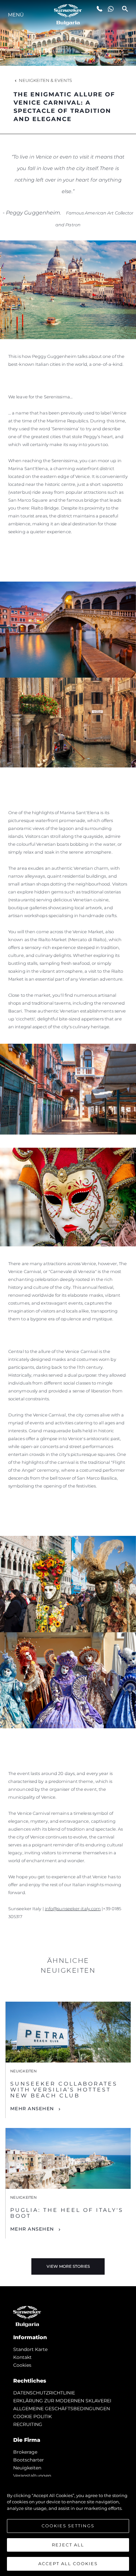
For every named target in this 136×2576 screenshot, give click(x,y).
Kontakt (22, 2357)
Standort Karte (30, 2349)
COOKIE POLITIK (33, 2416)
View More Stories (68, 2266)
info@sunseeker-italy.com (73, 1909)
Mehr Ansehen (32, 2109)
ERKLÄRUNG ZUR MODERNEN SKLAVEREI (62, 2401)
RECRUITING (28, 2424)
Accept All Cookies (68, 2563)
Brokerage (25, 2452)
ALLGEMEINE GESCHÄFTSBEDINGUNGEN (62, 2409)
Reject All (68, 2545)
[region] (68, 2526)
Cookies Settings (68, 2526)
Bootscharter (29, 2460)
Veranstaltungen (32, 2476)
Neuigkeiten (27, 2468)
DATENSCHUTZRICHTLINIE (44, 2393)
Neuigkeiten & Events (45, 80)
